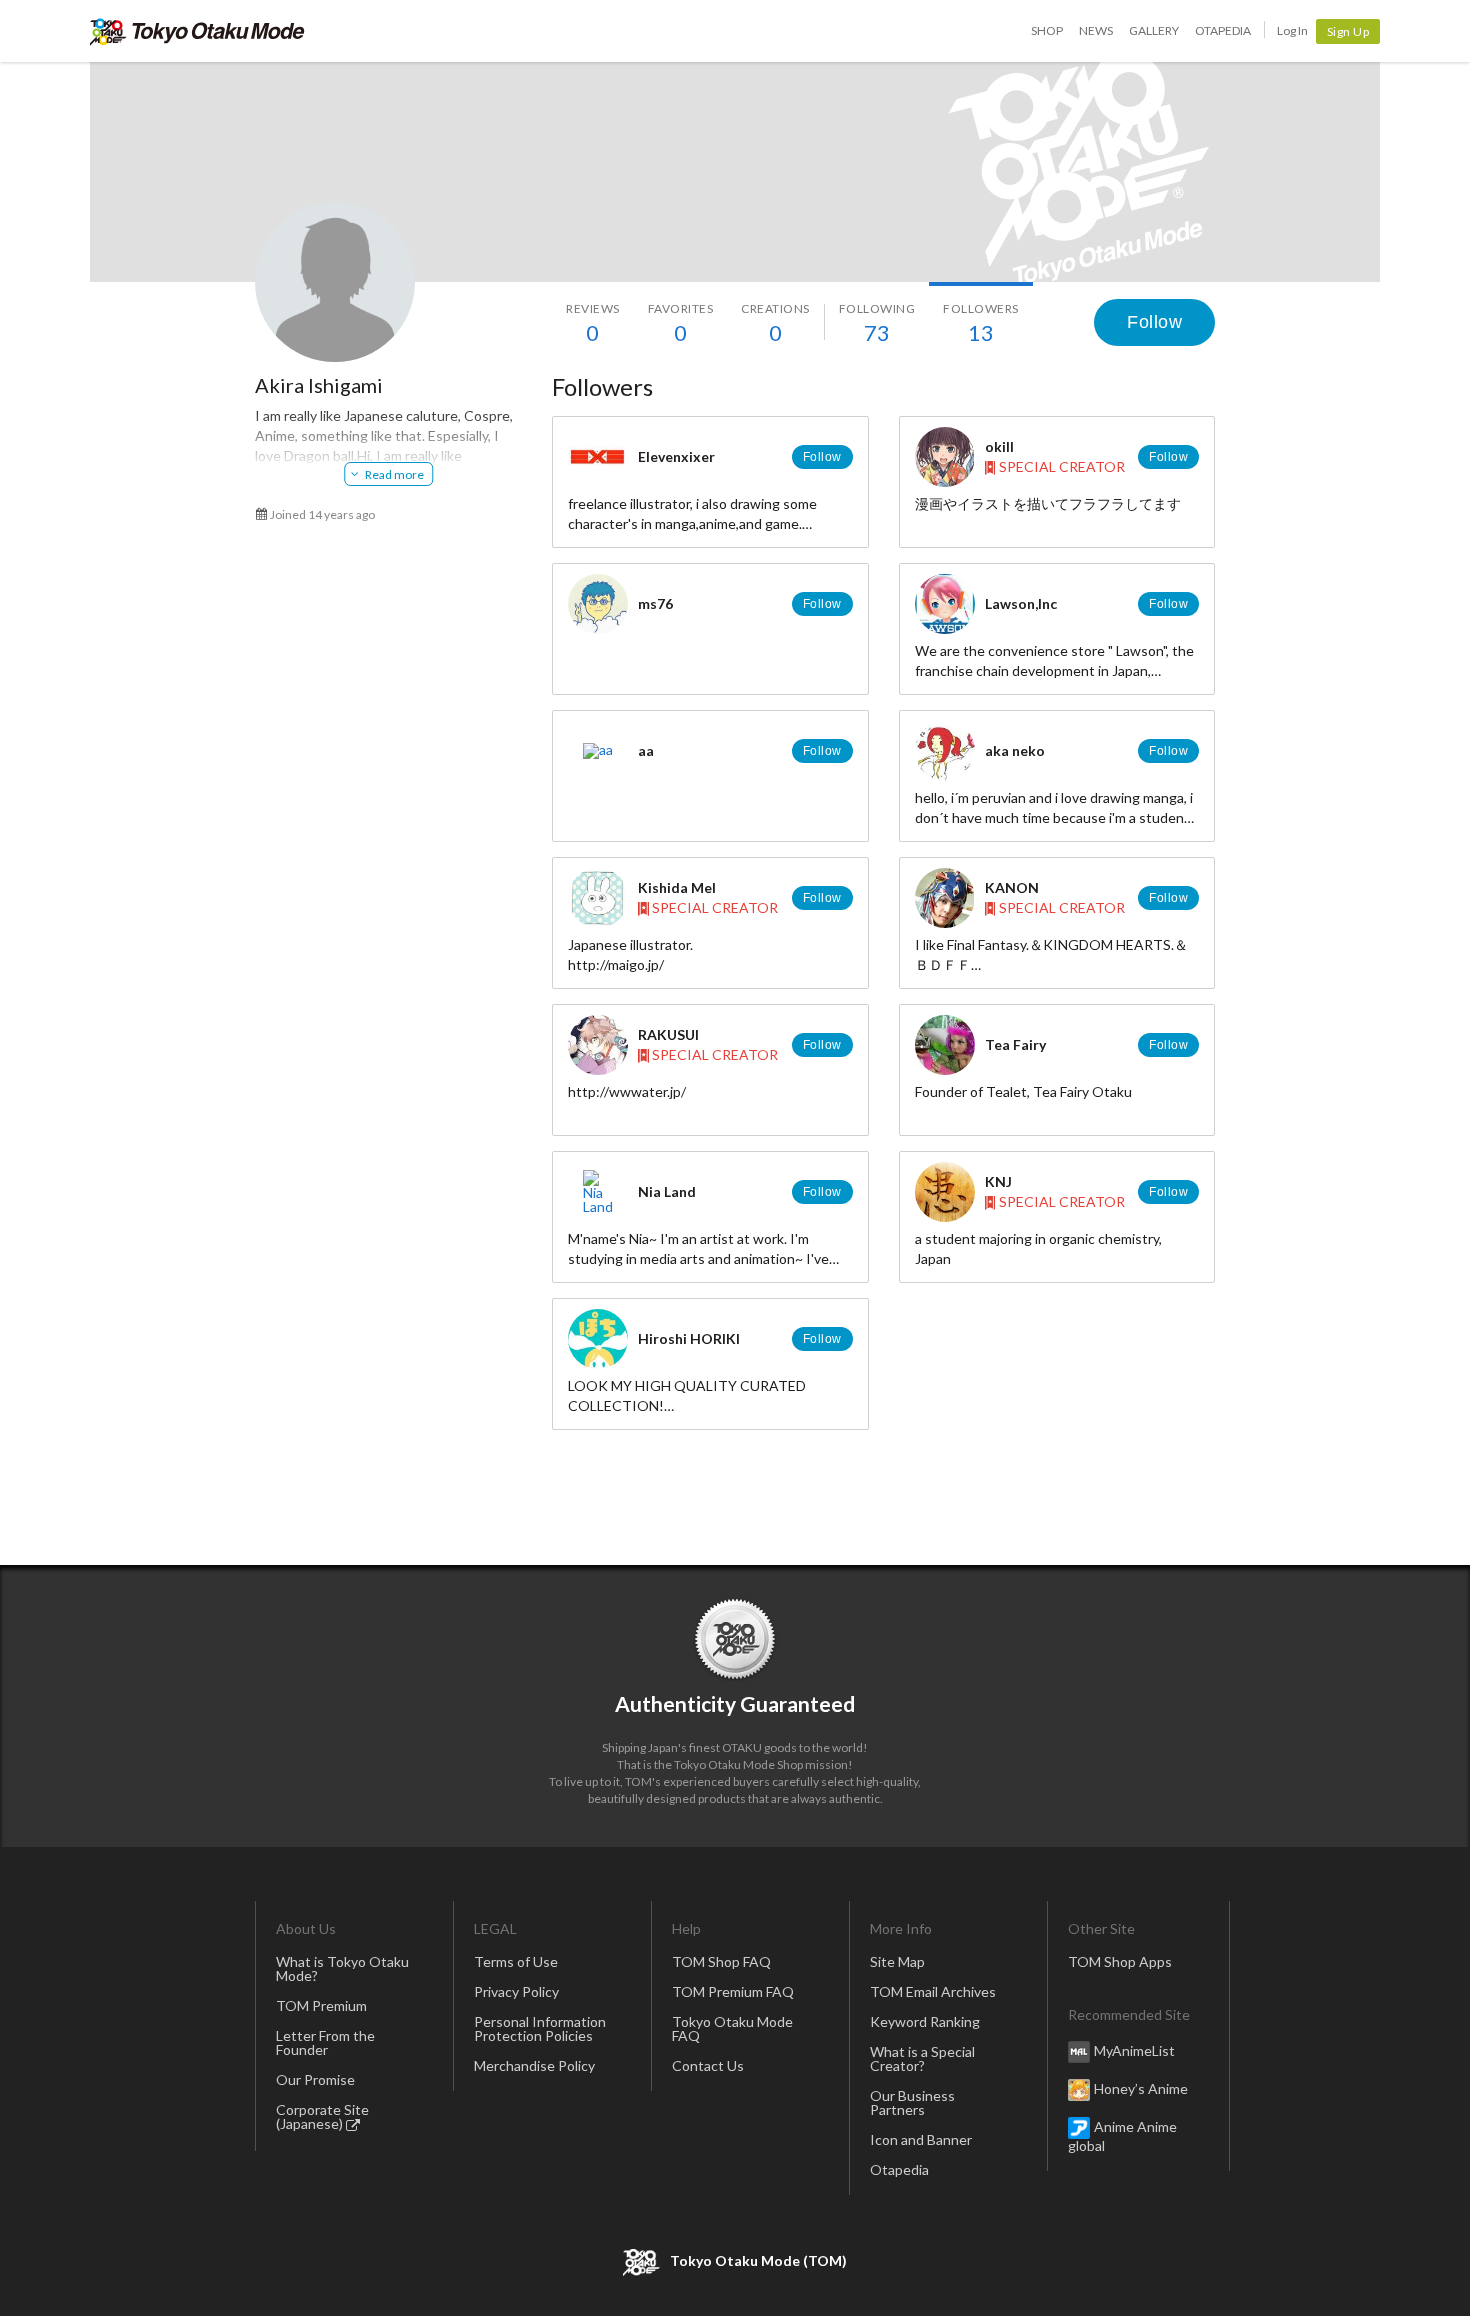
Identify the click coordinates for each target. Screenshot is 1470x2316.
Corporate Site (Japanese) (322, 2116)
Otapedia (1223, 30)
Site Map (897, 1961)
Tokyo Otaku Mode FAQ (732, 2028)
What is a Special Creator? (922, 2058)
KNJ (998, 1181)
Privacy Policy (516, 1991)
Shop (1047, 30)
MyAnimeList (1134, 2050)
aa (646, 750)
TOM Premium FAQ (733, 1991)
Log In (1292, 30)
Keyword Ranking (925, 2021)
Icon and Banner (921, 2139)
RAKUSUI (668, 1034)
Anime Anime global (1122, 2136)
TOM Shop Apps (1120, 1961)
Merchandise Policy (534, 2065)
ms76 (655, 603)
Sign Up (1348, 31)
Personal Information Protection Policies (540, 2028)
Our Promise (315, 2079)
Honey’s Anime (1141, 2088)
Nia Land (667, 1191)
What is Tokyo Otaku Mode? (342, 1968)
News (1096, 30)
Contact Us (708, 2065)
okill (999, 446)
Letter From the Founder (325, 2042)
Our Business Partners (912, 2102)
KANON (1012, 887)
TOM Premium (321, 2005)
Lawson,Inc (1021, 603)
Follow (1154, 322)
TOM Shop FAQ (721, 1961)
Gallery (1154, 30)
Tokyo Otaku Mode (197, 31)
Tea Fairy (1015, 1044)
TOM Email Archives (933, 1991)
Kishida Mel (677, 887)
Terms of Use (516, 1961)
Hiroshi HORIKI (689, 1338)
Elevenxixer (676, 456)
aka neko (1015, 750)
